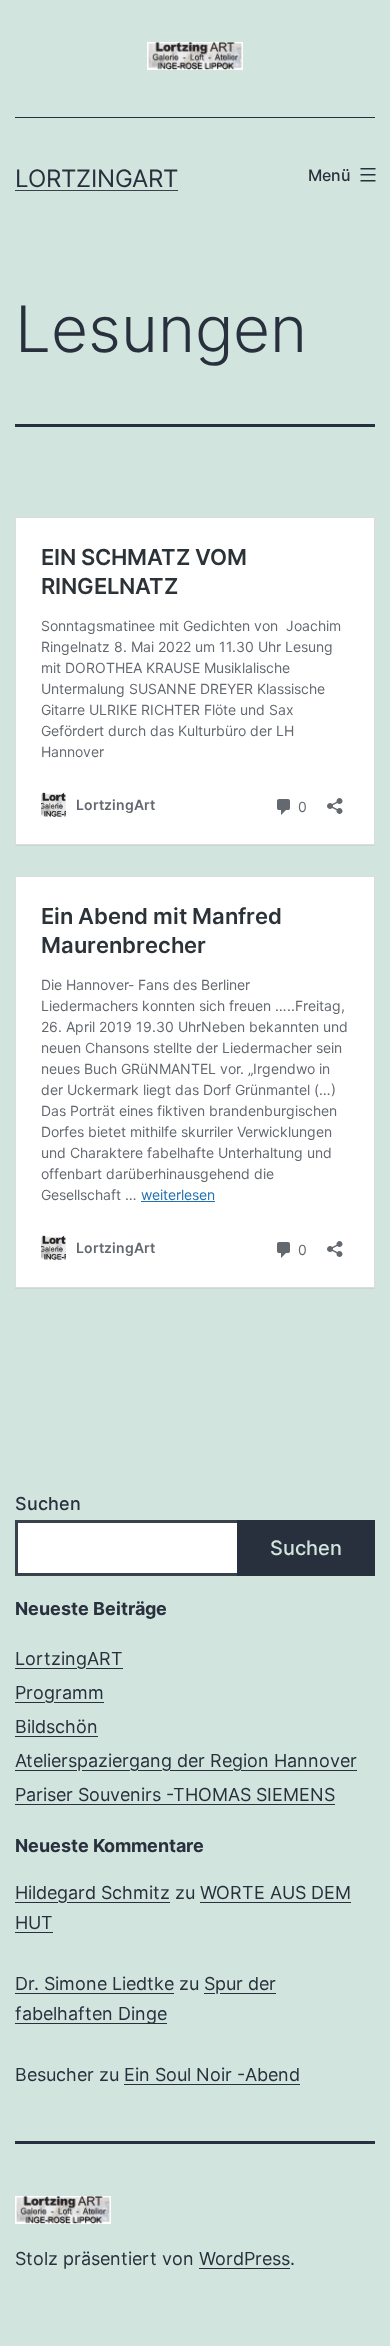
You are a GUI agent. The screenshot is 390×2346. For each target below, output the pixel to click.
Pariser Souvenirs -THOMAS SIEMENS (175, 1794)
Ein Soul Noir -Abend (212, 2074)
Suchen (48, 1503)
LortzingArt (96, 178)
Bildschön (56, 1726)
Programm (59, 1692)
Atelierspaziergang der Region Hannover (186, 1760)
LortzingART (69, 1658)
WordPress (244, 2258)
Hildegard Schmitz (92, 1892)
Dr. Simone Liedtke (94, 1983)
